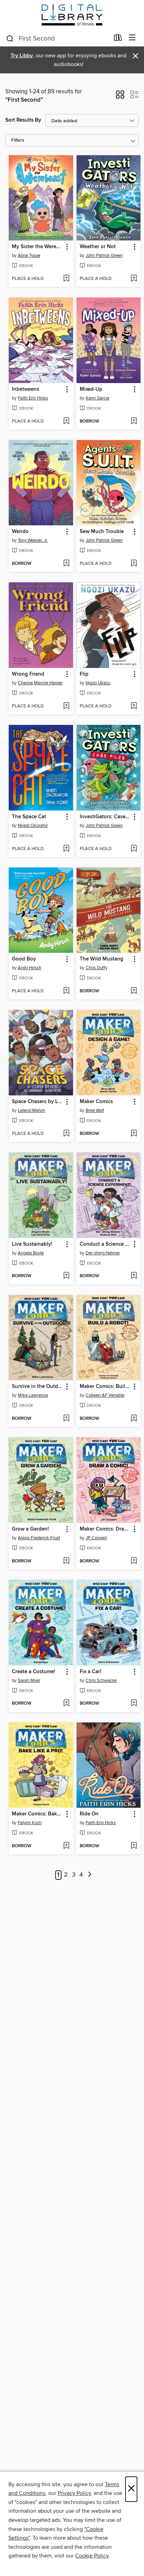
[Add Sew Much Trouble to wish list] (134, 564)
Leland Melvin (31, 1110)
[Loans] (118, 39)
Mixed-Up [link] (91, 389)
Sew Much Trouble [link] (102, 532)
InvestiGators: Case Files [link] (105, 817)
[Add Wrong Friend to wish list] (66, 706)
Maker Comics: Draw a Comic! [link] (105, 1529)
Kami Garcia (98, 398)
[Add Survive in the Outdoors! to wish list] (66, 1419)
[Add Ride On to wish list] (134, 1846)
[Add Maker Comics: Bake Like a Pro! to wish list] (66, 1846)
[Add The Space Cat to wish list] (66, 849)
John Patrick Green (104, 256)
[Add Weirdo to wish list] (66, 564)
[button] (120, 97)
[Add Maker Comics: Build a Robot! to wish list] (134, 1419)
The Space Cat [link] (29, 817)
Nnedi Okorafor (33, 826)
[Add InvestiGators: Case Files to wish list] (134, 849)
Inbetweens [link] (26, 389)
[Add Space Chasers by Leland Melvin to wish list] (66, 1134)
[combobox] (57, 38)
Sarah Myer (29, 1681)
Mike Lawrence (33, 1395)
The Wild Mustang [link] (102, 959)
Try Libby (22, 56)
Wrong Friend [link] (28, 674)
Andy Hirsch (30, 968)
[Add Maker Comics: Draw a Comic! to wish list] (134, 1561)
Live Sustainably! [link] (32, 1244)
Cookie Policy (92, 2556)
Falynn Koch (30, 1823)
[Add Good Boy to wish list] (66, 991)
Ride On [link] (89, 1814)
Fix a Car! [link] (91, 1672)
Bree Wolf (95, 1110)
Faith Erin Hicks (33, 398)
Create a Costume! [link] (34, 1672)
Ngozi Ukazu (98, 683)
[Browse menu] (132, 38)
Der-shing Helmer (103, 1253)
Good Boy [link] (24, 959)
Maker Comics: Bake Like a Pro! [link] (38, 1814)
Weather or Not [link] (98, 247)
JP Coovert (96, 1538)
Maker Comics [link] (96, 1102)
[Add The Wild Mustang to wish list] (134, 991)
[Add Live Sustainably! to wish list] (66, 1276)
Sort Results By (23, 120)
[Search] (10, 38)
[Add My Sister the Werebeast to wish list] (66, 279)
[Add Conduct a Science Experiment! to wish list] (134, 1276)
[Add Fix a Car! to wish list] (134, 1704)
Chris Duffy (96, 968)
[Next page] (90, 1875)
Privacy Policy (74, 2493)
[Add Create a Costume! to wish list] (66, 1704)
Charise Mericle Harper (40, 683)
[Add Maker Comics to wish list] (134, 1134)
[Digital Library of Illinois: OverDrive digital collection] (72, 15)
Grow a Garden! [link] (30, 1529)
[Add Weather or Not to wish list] (134, 279)
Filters (18, 140)
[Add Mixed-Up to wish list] (134, 422)
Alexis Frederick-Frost (39, 1538)
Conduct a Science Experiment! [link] (105, 1244)
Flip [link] (84, 674)
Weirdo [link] (20, 532)
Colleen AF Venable (105, 1395)
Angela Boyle (31, 1253)
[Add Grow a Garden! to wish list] (66, 1561)
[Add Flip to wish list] (134, 706)
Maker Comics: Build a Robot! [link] (105, 1387)
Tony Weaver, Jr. (33, 540)
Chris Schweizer (101, 1681)
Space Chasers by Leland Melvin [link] (38, 1102)
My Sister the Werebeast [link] (38, 247)
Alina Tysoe (29, 256)
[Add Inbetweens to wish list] (66, 422)
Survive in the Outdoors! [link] (38, 1387)
